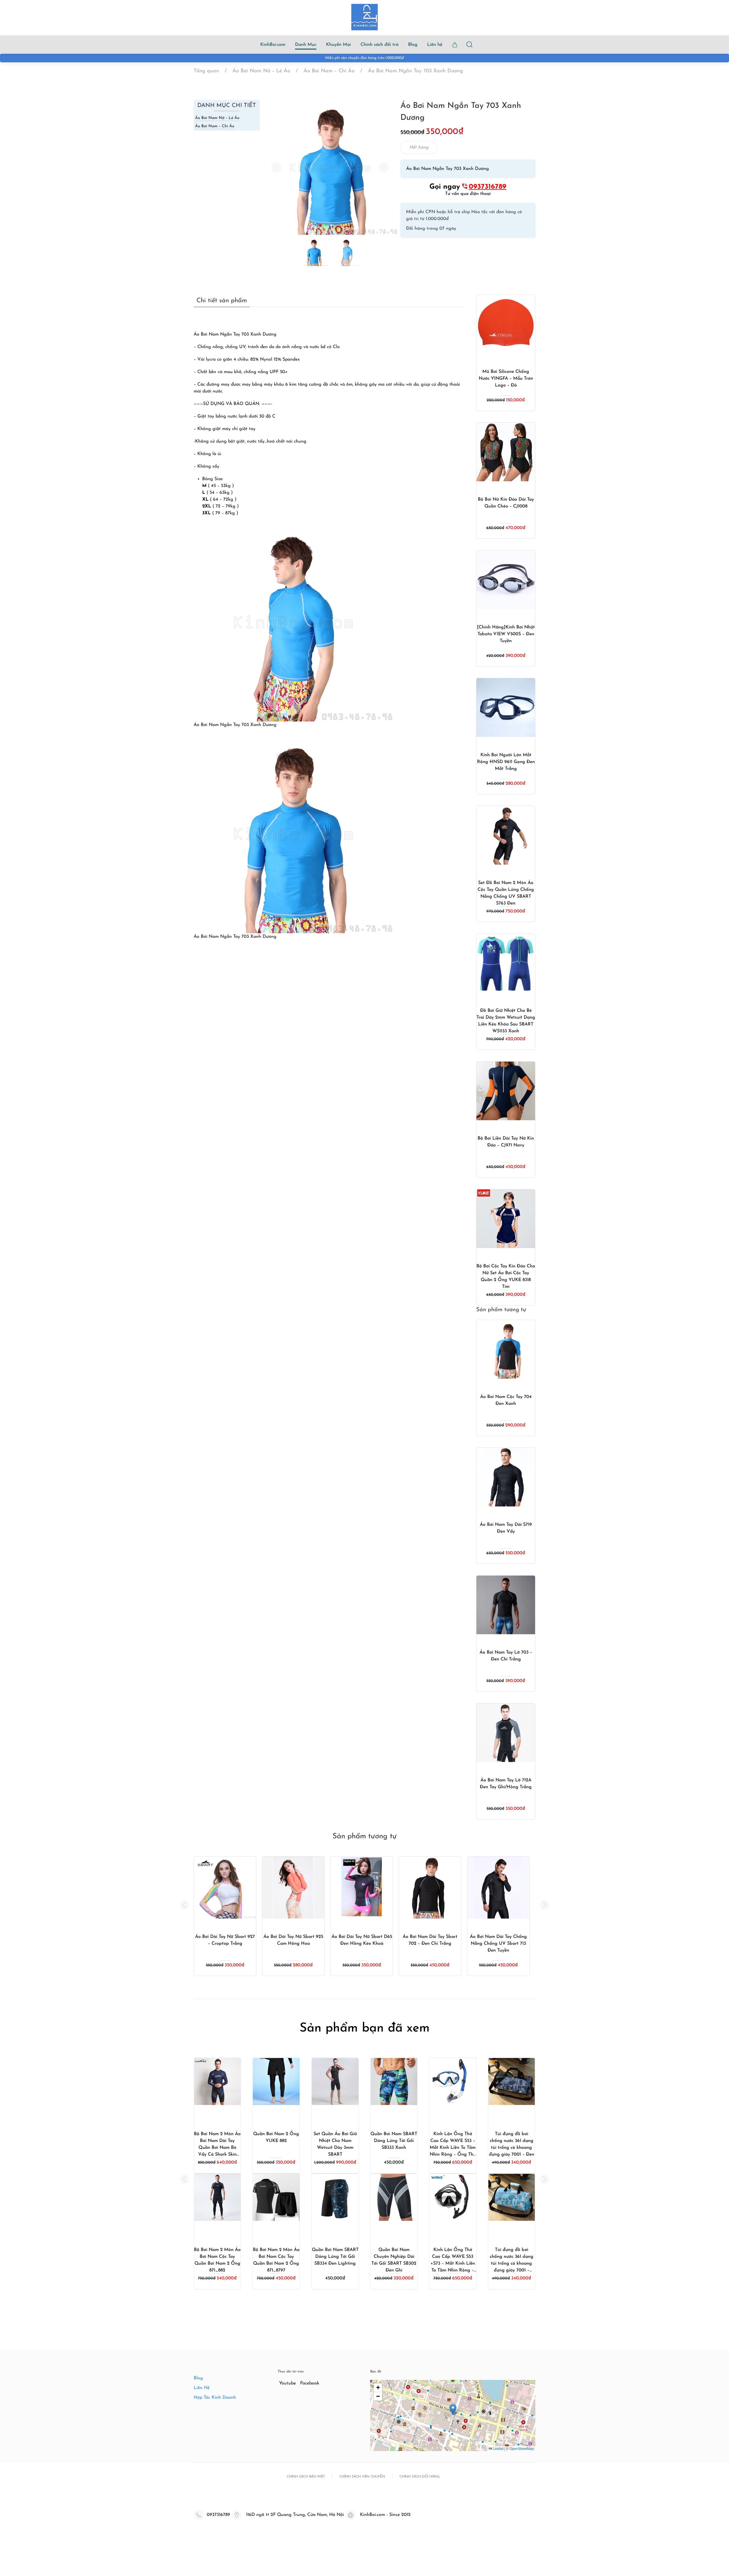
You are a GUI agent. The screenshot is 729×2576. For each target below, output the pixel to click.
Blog (413, 45)
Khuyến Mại (338, 45)
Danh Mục (306, 45)
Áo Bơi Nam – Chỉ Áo (215, 126)
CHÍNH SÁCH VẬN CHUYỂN (362, 2477)
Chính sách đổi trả (379, 45)
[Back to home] (364, 17)
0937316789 (488, 187)
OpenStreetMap (522, 2448)
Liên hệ (435, 45)
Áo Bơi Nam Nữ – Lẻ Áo (217, 118)
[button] (276, 167)
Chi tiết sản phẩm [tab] (222, 301)
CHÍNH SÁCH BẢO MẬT (306, 2477)
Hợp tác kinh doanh (215, 2398)
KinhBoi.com (273, 45)
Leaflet (498, 2448)
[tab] (314, 252)
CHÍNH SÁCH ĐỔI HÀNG (420, 2477)
